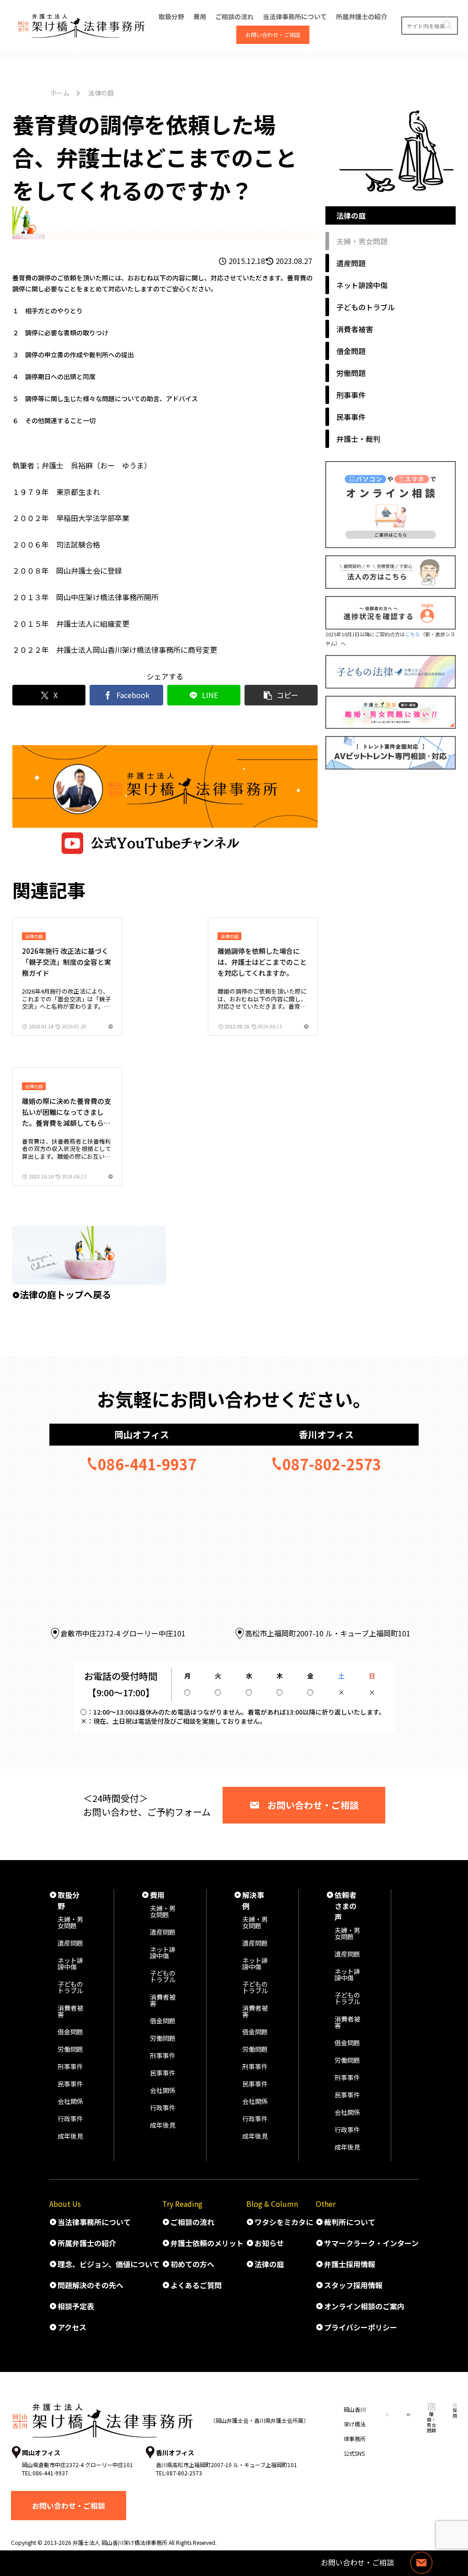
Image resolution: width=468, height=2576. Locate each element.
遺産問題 (70, 1943)
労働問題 (70, 2049)
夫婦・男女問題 (70, 1922)
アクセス (72, 2327)
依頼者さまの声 (346, 1906)
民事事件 (70, 2084)
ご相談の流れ (192, 2222)
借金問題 (70, 2032)
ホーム (60, 93)
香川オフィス (326, 1434)
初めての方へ (192, 2264)
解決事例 (253, 1900)
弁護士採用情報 (350, 2264)
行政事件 (70, 2119)
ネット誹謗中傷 (70, 1963)
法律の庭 (269, 2264)
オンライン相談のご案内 (364, 2306)
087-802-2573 (332, 1464)
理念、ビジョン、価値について (109, 2264)
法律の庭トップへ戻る (65, 1294)
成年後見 (70, 2136)
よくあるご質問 (196, 2285)
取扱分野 (69, 1900)
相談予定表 (76, 2306)
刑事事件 (70, 2066)
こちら (412, 634)
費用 (157, 1895)
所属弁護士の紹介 (87, 2243)
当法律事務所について (94, 2222)
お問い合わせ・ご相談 (313, 1805)
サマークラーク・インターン (371, 2243)
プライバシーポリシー (361, 2327)
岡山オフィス (142, 1434)
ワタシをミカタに (284, 2222)
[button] (447, 25)
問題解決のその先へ (90, 2285)
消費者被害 (70, 2011)
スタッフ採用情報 (353, 2285)
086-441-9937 (147, 1464)
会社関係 (70, 2101)
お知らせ (269, 2243)
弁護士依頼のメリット (207, 2243)
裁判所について (350, 2222)
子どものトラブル (70, 1987)
